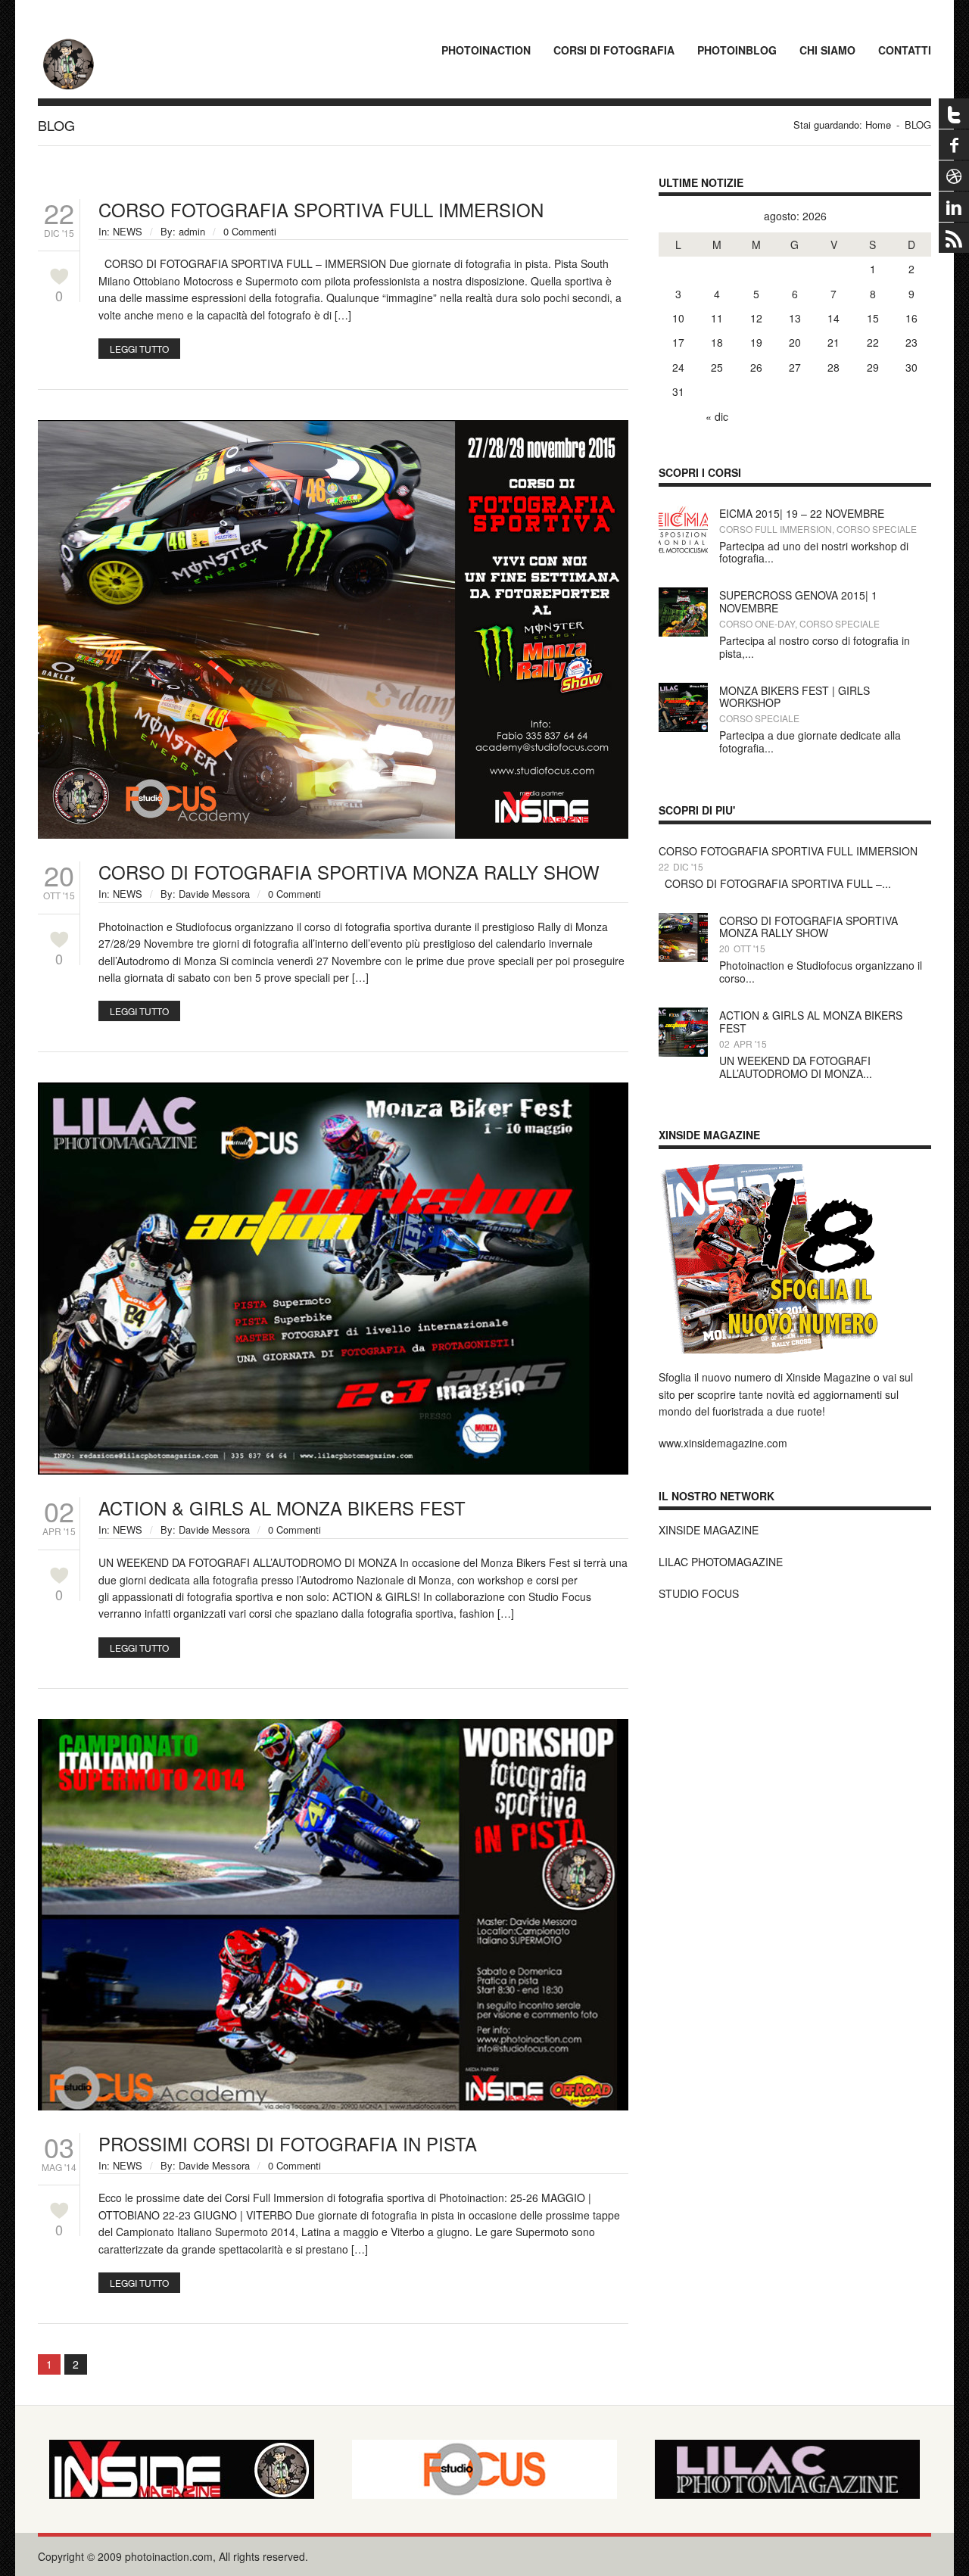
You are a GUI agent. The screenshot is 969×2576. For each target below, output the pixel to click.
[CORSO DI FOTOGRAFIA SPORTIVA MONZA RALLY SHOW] (333, 428)
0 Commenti (250, 231)
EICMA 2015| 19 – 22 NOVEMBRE (802, 513)
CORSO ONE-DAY (757, 623)
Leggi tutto (139, 349)
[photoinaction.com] (68, 42)
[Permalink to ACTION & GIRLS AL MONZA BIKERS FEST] (683, 1016)
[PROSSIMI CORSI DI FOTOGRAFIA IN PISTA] (333, 1727)
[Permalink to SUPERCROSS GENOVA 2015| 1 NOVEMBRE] (683, 596)
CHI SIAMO (827, 50)
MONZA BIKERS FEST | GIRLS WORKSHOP (795, 697)
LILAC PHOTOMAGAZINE (721, 1562)
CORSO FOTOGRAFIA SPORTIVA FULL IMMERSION (321, 209)
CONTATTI (905, 50)
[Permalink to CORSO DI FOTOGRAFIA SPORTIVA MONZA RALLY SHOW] (683, 921)
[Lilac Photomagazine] (787, 2469)
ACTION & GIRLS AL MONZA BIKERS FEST (282, 1508)
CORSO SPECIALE (877, 529)
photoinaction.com (169, 2556)
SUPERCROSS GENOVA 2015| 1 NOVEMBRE (798, 601)
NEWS (128, 231)
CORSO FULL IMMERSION (776, 529)
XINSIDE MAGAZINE (709, 1530)
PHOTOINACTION (486, 50)
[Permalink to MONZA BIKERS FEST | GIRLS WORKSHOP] (683, 691)
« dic (717, 416)
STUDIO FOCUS (699, 1593)
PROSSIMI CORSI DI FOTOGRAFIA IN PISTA (288, 2143)
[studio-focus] (484, 2469)
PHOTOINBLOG (737, 50)
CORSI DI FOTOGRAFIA (614, 50)
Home (878, 125)
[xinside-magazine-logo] (182, 2469)
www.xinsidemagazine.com (723, 1443)
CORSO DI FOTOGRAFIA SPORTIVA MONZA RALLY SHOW (349, 872)
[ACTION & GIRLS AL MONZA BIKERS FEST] (333, 1091)
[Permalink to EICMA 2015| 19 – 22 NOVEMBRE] (683, 514)
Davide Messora (214, 894)
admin (192, 231)
